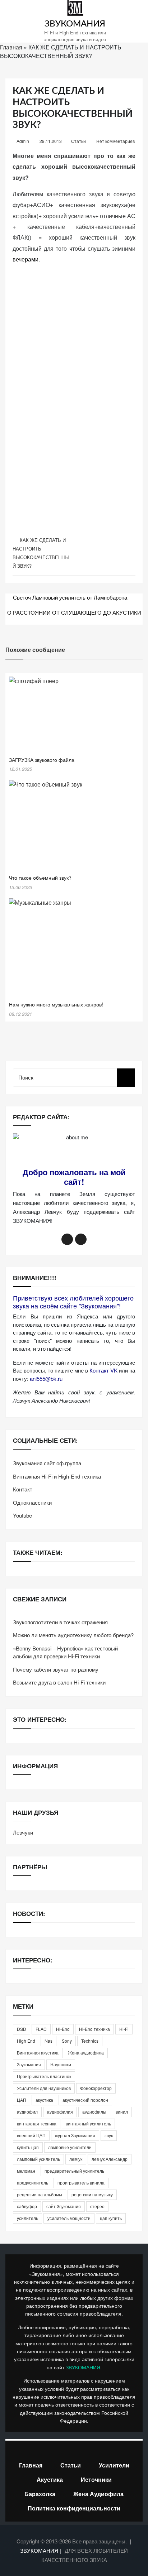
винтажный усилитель (88, 2123)
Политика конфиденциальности (74, 2508)
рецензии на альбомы (40, 2194)
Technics (90, 2041)
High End (26, 2041)
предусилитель (33, 2183)
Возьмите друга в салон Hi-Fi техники (59, 1682)
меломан (26, 2171)
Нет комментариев (115, 141)
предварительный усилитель (74, 2171)
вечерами (26, 259)
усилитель (27, 2218)
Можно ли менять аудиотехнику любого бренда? (73, 1635)
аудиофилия (60, 2112)
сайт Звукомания (64, 2206)
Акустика (50, 2479)
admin (23, 141)
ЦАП (22, 2100)
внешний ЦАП (31, 2135)
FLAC (41, 2029)
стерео (97, 2206)
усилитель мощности (69, 2218)
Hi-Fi (124, 2029)
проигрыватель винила (81, 2183)
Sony (67, 2041)
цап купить (111, 2218)
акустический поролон (85, 2100)
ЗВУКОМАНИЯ (75, 24)
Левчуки (23, 1832)
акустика (44, 2100)
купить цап (28, 2147)
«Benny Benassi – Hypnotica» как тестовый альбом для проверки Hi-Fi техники (65, 1652)
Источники (96, 2479)
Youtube (22, 1515)
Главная (11, 47)
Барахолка (40, 2494)
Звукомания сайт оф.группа (47, 1463)
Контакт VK (103, 1370)
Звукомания (29, 2064)
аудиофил (27, 2112)
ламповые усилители (70, 2147)
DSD (22, 2029)
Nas (48, 2041)
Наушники (61, 2064)
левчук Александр (110, 2159)
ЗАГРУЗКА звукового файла (42, 760)
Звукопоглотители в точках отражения (60, 1622)
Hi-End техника (94, 2029)
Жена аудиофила (86, 2053)
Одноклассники (32, 1502)
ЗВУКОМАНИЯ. (84, 2367)
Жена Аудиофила (98, 2494)
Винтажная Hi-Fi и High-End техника (57, 1476)
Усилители (114, 2465)
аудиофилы (94, 2112)
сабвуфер (27, 2206)
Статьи (78, 141)
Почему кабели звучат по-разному (56, 1669)
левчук (76, 2159)
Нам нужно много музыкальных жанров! (56, 1004)
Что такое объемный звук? (40, 878)
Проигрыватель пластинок (44, 2076)
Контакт (23, 1489)
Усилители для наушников (44, 2088)
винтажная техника (37, 2123)
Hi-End (63, 2029)
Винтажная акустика (38, 2053)
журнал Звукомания (75, 2135)
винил (122, 2112)
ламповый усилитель (38, 2159)
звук (109, 2135)
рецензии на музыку (92, 2194)
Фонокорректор (96, 2088)
